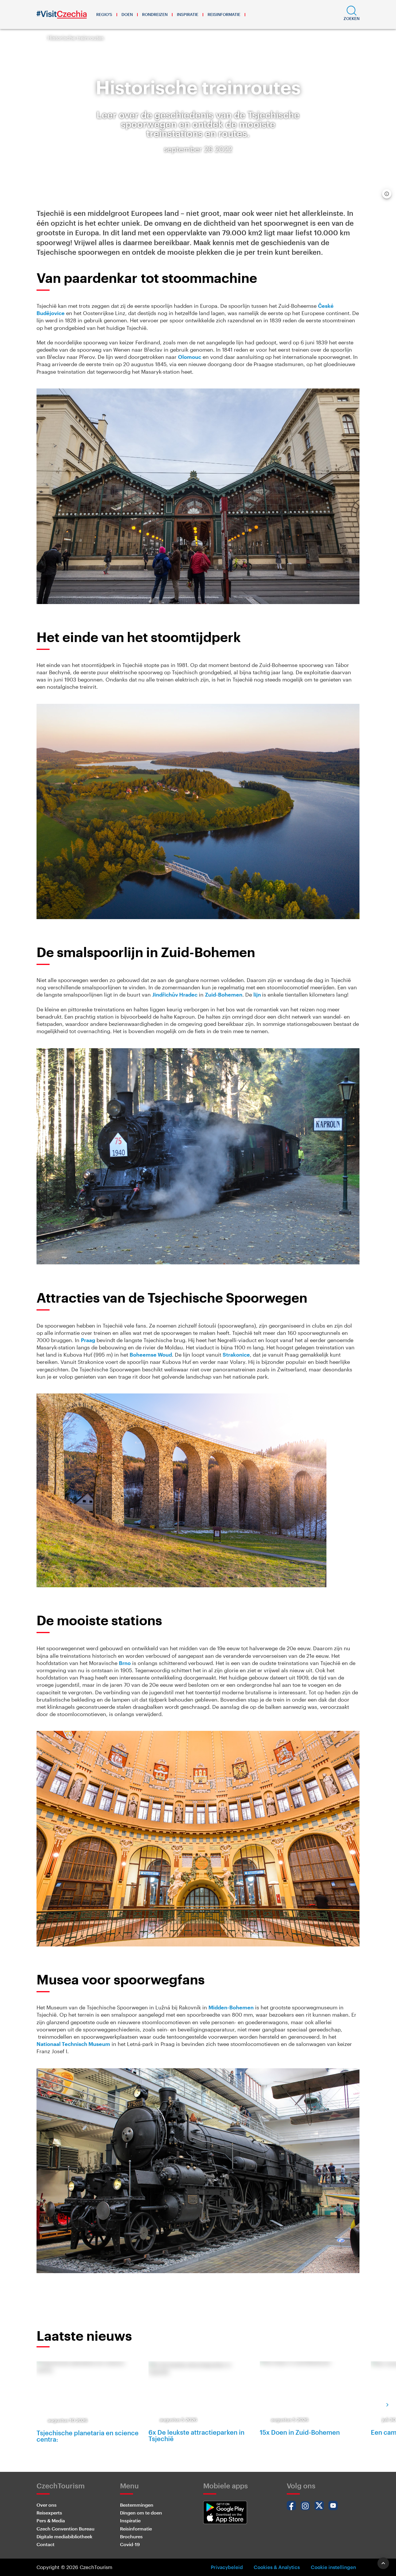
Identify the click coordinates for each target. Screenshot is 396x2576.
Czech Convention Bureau (66, 2529)
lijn (258, 995)
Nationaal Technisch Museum (73, 2044)
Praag (88, 1340)
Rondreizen (155, 14)
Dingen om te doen (141, 2513)
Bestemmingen (137, 2505)
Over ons (47, 2505)
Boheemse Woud (151, 1355)
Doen (127, 14)
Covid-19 (130, 2544)
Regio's (104, 14)
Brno (125, 1663)
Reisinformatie (224, 14)
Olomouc (190, 357)
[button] (352, 15)
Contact (46, 2544)
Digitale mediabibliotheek (65, 2536)
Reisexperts (49, 2513)
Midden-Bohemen (231, 2007)
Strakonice (236, 1355)
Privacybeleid (227, 2567)
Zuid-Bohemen (224, 995)
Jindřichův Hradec (175, 995)
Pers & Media (51, 2520)
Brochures (131, 2536)
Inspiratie (188, 14)
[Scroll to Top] (383, 2563)
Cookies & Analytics (277, 2567)
